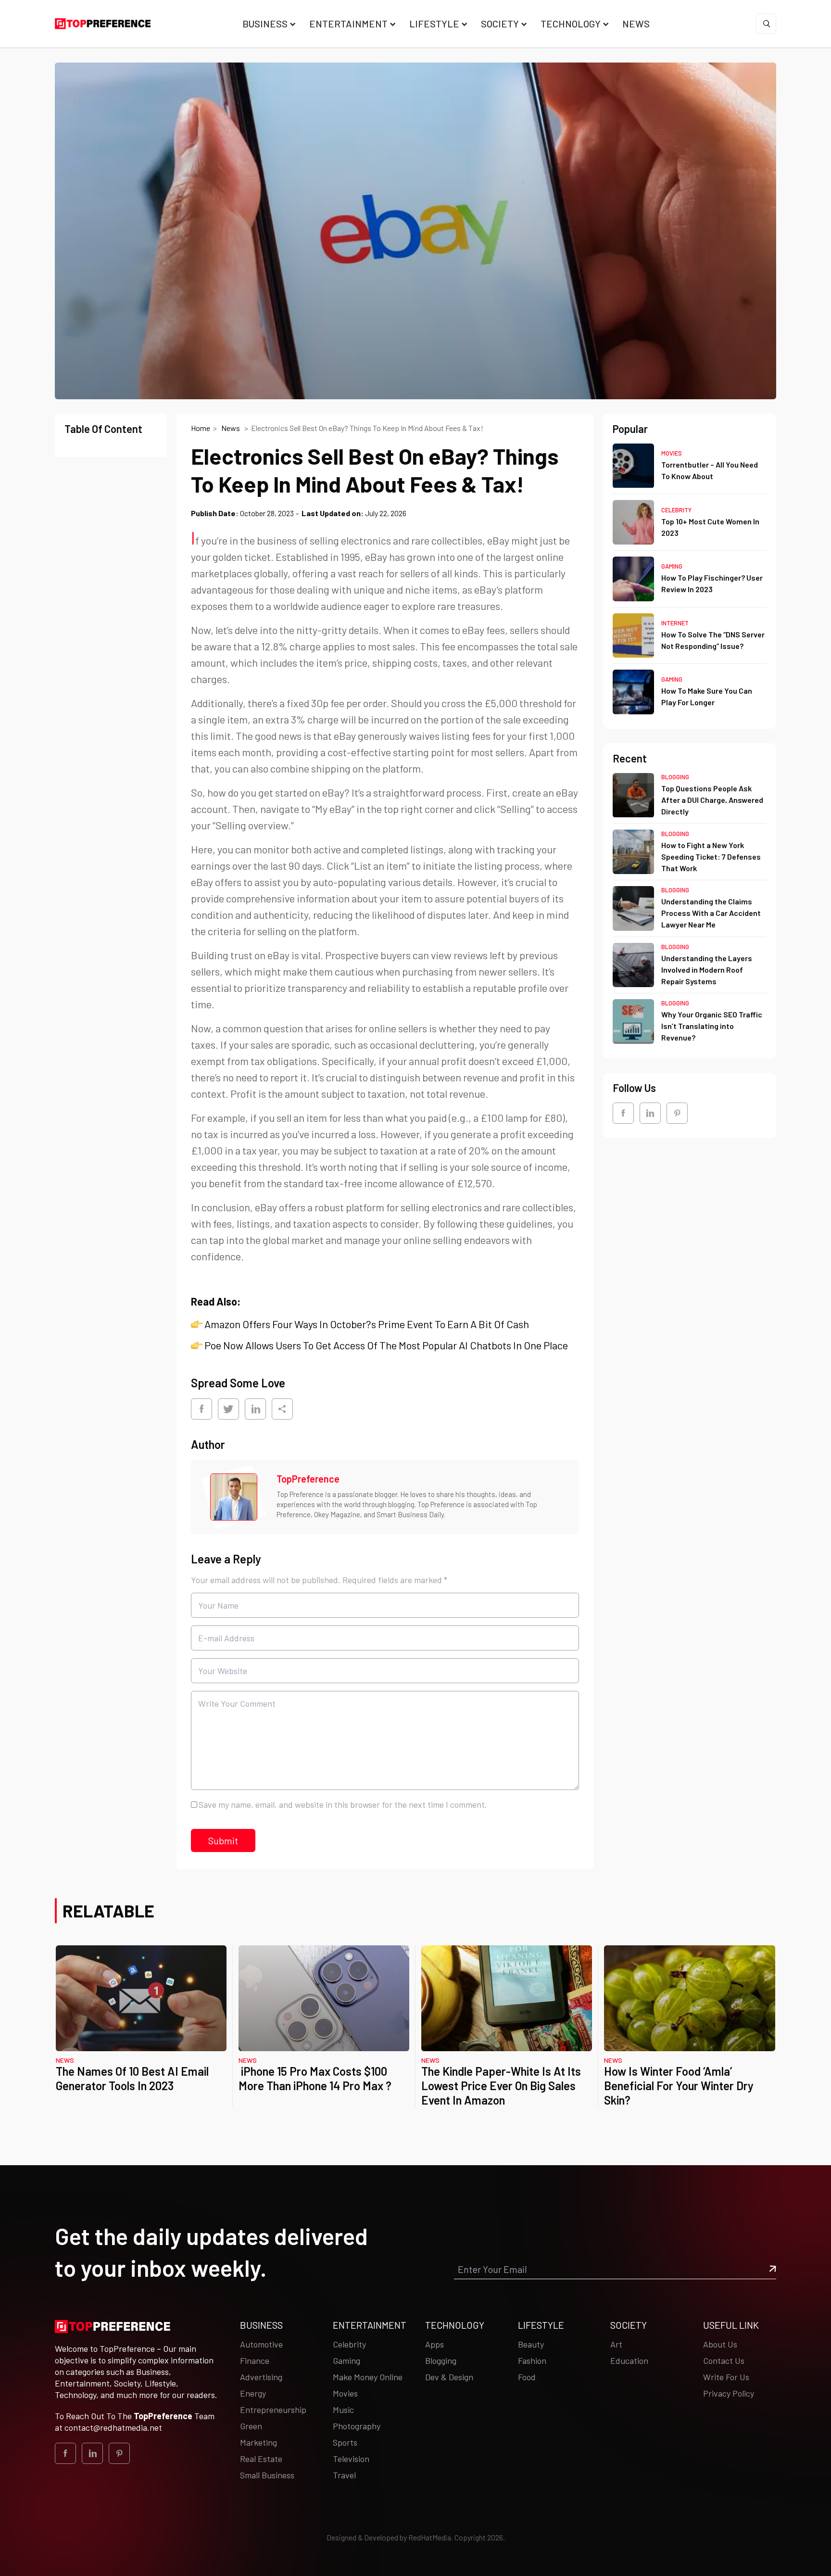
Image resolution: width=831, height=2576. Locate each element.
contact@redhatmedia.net (113, 2427)
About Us (720, 2344)
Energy (253, 2393)
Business (265, 24)
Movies (672, 453)
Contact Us (724, 2360)
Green (251, 2426)
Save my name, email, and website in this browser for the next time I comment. (343, 1804)
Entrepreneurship (273, 2410)
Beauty (531, 2344)
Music (343, 2410)
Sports (345, 2442)
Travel (344, 2475)
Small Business (267, 2475)
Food (527, 2377)
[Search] (766, 24)
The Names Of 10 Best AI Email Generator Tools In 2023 (132, 2078)
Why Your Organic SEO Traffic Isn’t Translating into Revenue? (712, 1026)
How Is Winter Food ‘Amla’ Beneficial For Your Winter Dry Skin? (679, 2086)
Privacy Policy (729, 2393)
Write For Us (726, 2377)
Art (616, 2344)
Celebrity (676, 510)
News (636, 24)
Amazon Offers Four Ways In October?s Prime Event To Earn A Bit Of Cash (367, 1324)
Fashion (532, 2360)
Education (629, 2360)
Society (500, 24)
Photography (357, 2426)
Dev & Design (449, 2377)
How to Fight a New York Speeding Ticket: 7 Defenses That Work (711, 857)
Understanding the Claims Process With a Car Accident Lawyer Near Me (711, 913)
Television (351, 2459)
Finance (255, 2360)
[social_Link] (623, 1113)
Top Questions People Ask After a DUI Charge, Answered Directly (712, 800)
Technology (571, 24)
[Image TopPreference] (234, 1497)
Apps (434, 2344)
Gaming (672, 567)
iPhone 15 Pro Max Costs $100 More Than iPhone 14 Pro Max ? (315, 2078)
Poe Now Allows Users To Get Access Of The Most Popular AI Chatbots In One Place (386, 1345)
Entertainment (348, 24)
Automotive (261, 2344)
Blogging (675, 777)
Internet (675, 623)
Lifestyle (434, 24)
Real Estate (261, 2459)
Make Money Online (368, 2377)
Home (201, 428)
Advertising (261, 2377)
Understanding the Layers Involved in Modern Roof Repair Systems (707, 970)
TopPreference (308, 1479)
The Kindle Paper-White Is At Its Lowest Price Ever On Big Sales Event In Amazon (501, 2086)
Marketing (258, 2442)
